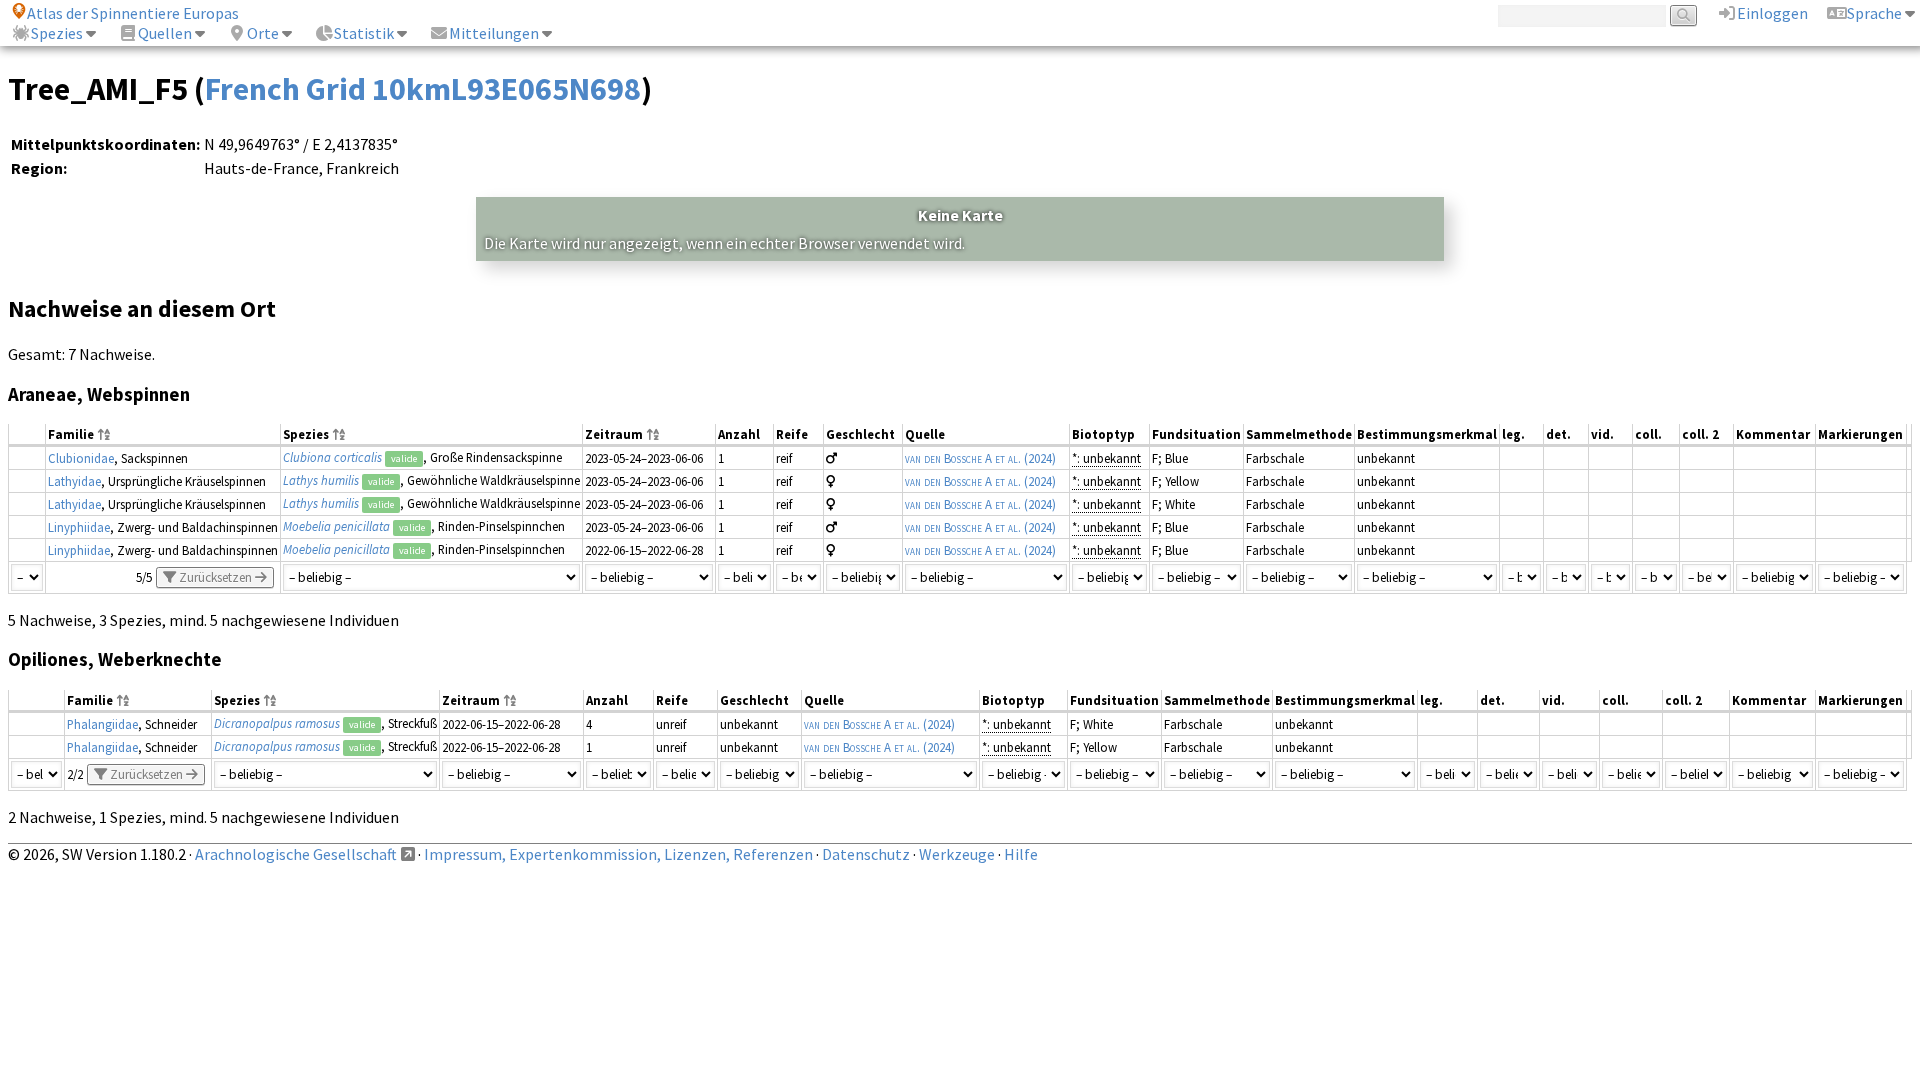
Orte (263, 33)
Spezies (57, 33)
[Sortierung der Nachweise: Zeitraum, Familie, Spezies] (653, 435)
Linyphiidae (79, 527)
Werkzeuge (957, 854)
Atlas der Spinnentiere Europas (133, 13)
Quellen (165, 33)
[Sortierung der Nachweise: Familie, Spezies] (104, 435)
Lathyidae (74, 481)
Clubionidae (81, 458)
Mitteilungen (494, 33)
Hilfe (1021, 854)
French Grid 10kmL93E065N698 (423, 89)
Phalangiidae (102, 724)
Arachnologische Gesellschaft (296, 854)
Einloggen (1772, 13)
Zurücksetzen (215, 577)
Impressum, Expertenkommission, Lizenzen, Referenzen (618, 854)
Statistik (364, 33)
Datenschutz (866, 854)
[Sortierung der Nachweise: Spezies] (339, 435)
